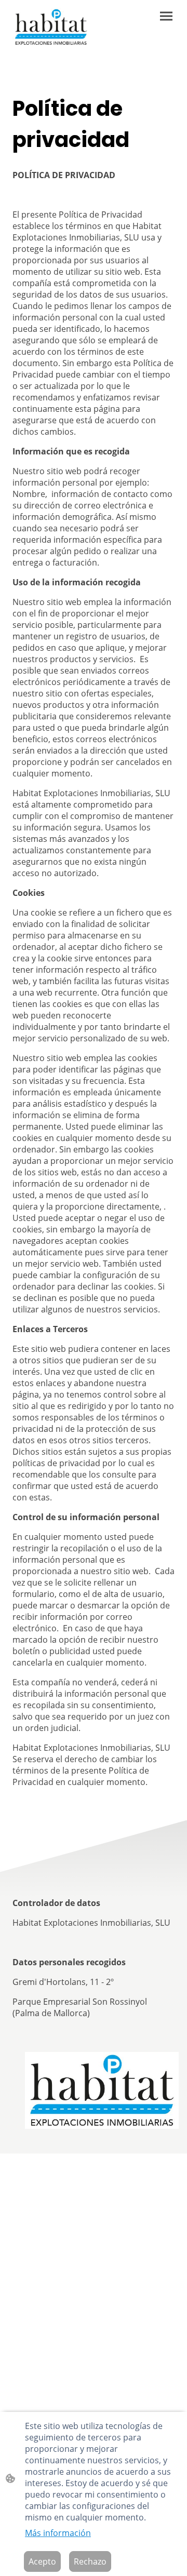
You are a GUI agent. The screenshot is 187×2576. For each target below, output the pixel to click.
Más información (58, 2533)
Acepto (42, 2561)
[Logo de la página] (51, 27)
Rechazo (90, 2561)
